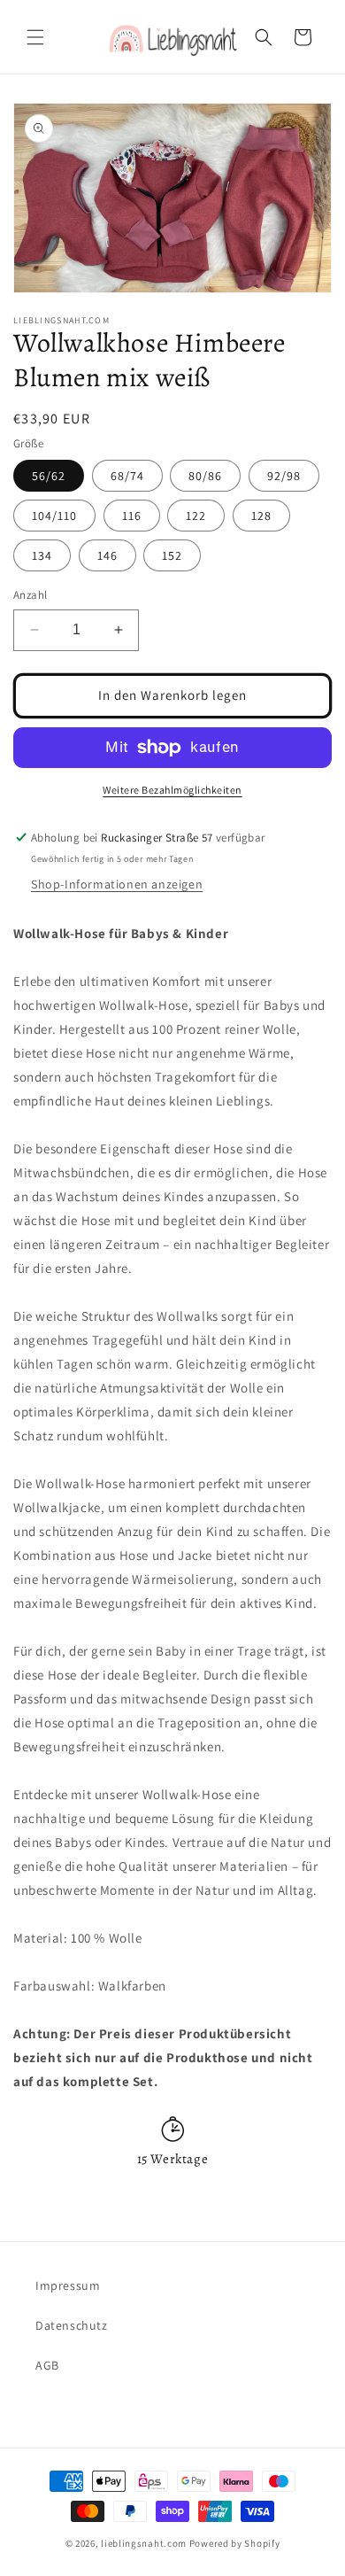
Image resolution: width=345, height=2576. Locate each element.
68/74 (127, 476)
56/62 (49, 476)
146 (107, 555)
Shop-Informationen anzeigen (117, 884)
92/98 (284, 476)
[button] (35, 37)
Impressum (68, 2285)
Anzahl (30, 595)
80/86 (205, 476)
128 (261, 516)
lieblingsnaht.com (144, 2543)
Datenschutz (72, 2325)
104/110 (54, 516)
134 (42, 555)
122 (196, 516)
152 (172, 555)
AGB (47, 2365)
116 (132, 516)
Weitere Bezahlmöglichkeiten (172, 790)
